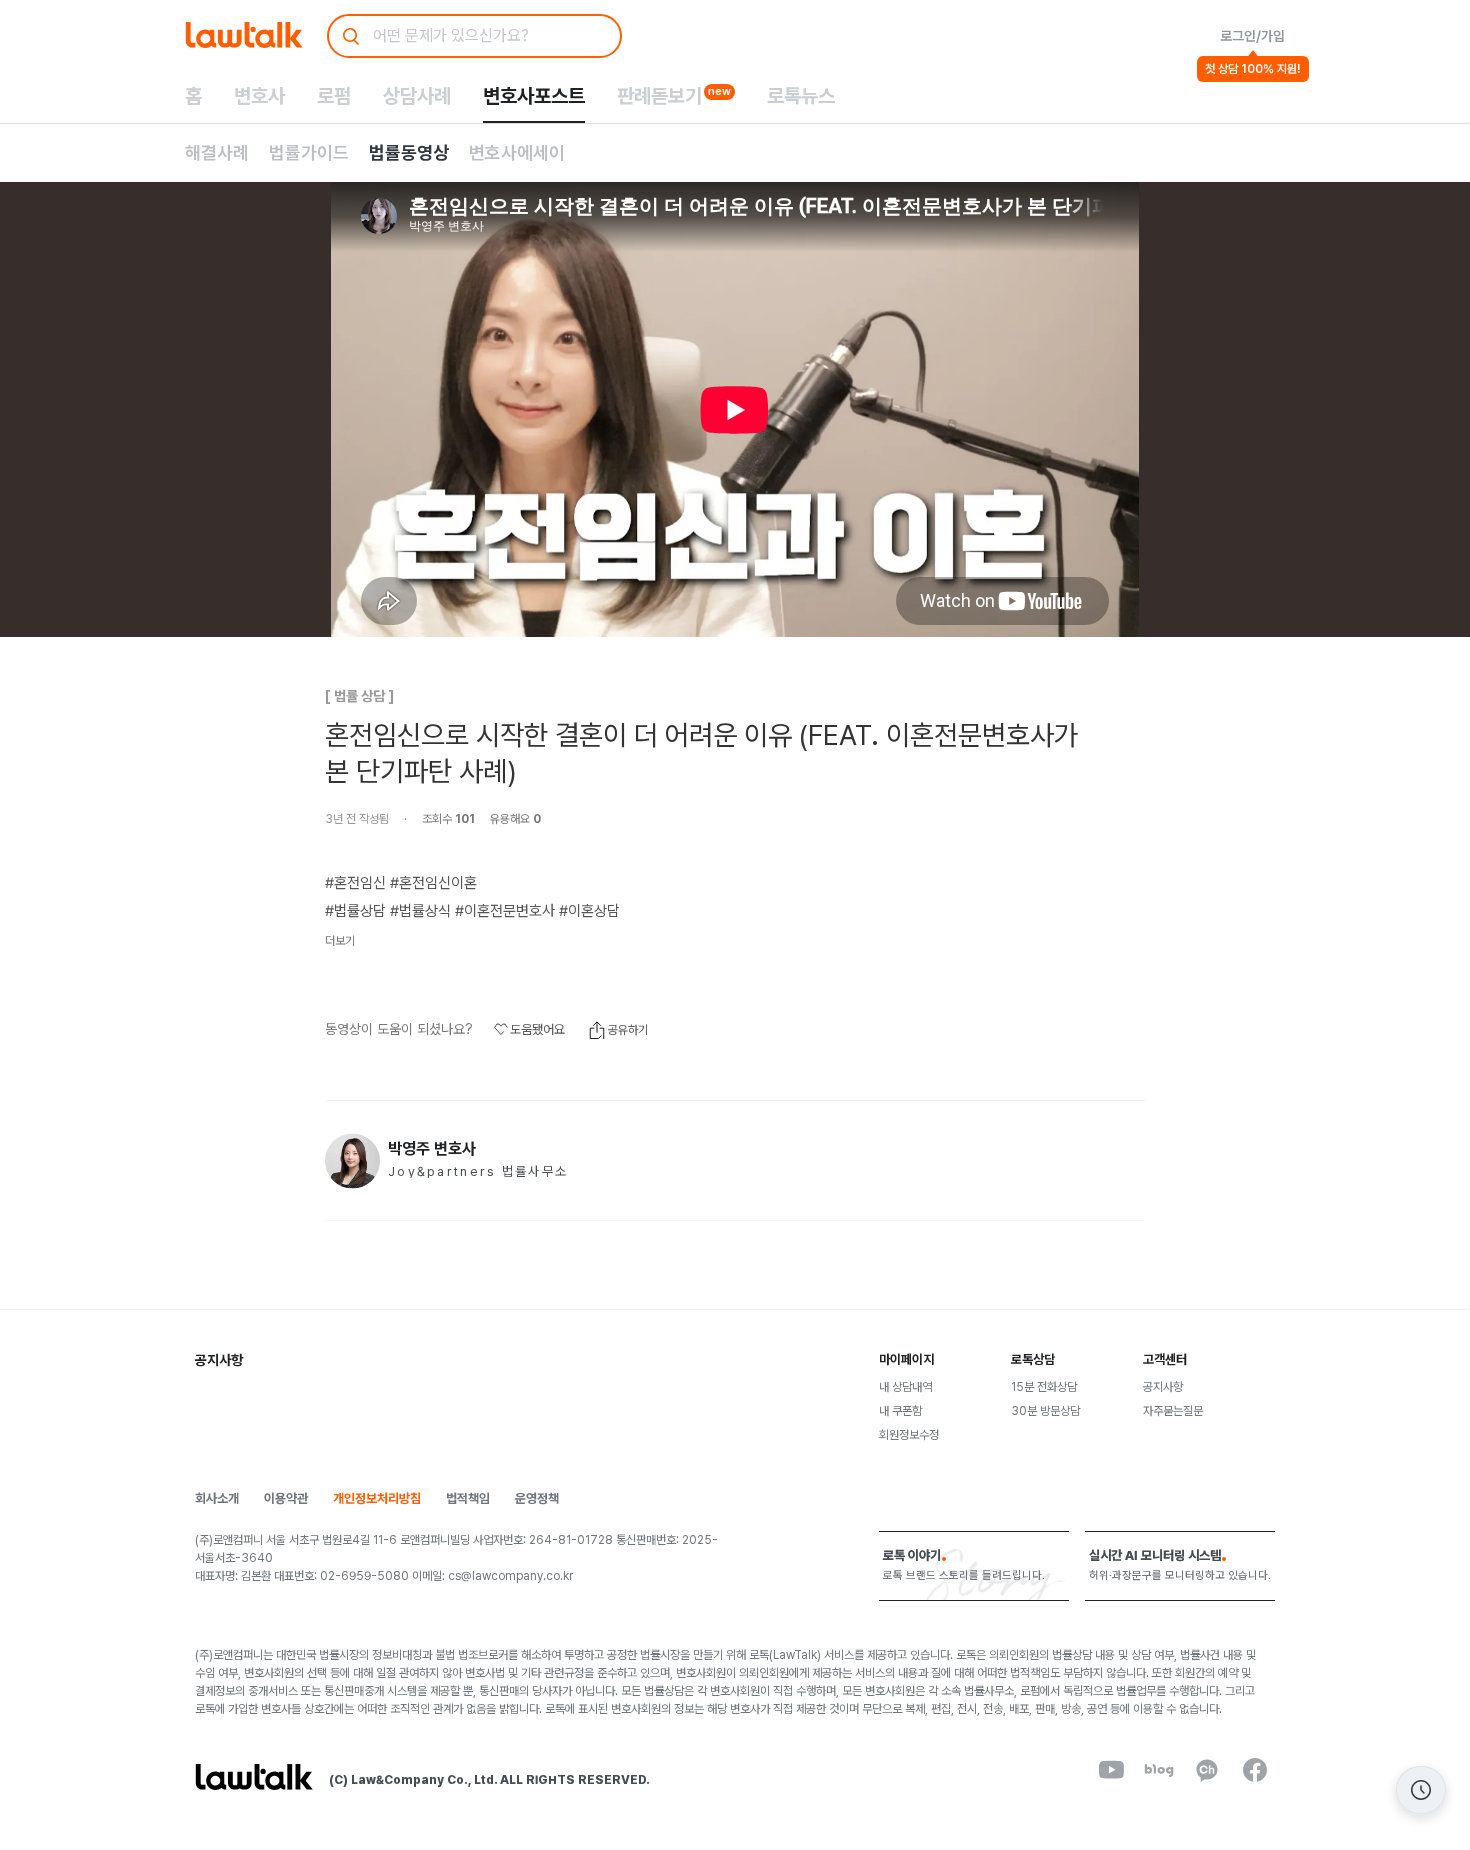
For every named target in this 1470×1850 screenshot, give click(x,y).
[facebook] (1255, 1770)
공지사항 (1163, 1387)
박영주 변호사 (432, 1149)
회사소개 (217, 1498)
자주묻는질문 (1173, 1411)
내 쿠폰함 (900, 1411)
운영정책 (537, 1498)
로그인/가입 (1252, 36)
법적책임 (468, 1498)
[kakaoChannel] (1207, 1770)
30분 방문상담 (1045, 1411)
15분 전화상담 (1044, 1387)
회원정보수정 (909, 1435)
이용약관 (286, 1498)
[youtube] (1111, 1770)
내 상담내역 (905, 1387)
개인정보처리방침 (377, 1498)
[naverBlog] (1159, 1770)
